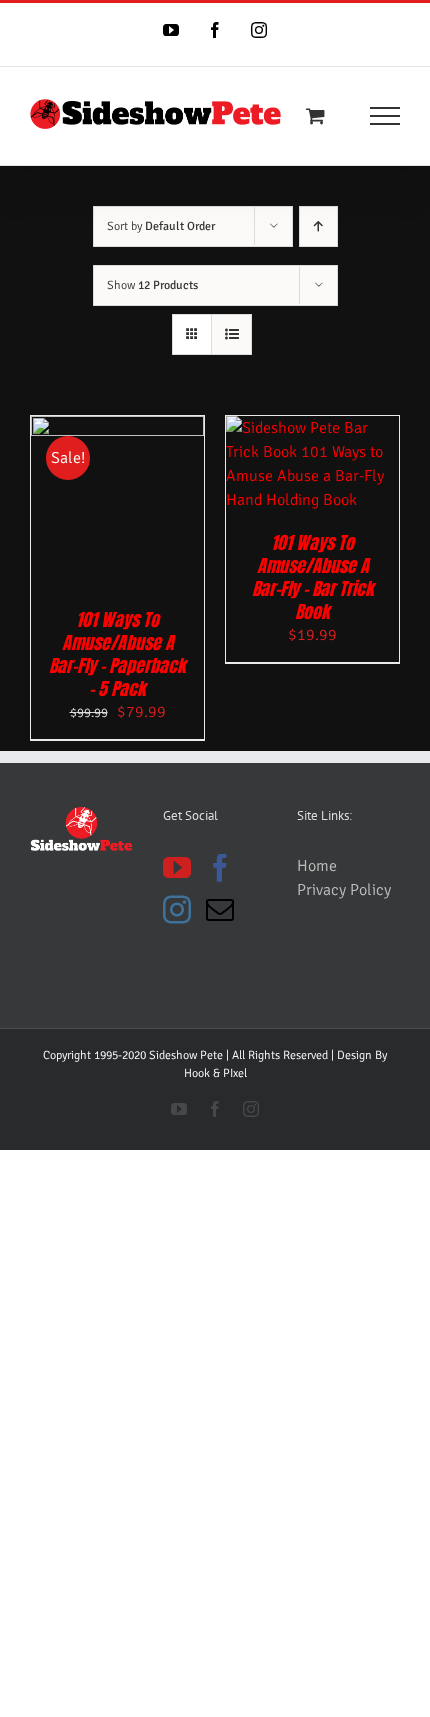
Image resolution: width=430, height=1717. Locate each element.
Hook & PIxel (215, 1073)
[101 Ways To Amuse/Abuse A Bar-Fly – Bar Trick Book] (312, 428)
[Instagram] (177, 910)
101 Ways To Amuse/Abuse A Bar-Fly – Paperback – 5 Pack (117, 654)
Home (317, 866)
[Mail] (220, 910)
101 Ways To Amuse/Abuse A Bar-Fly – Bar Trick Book (313, 577)
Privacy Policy (344, 890)
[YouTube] (177, 868)
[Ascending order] (318, 226)
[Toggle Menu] (385, 116)
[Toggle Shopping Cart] (315, 115)
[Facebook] (220, 868)
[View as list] (231, 334)
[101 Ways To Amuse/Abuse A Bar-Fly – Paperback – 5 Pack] (117, 428)
